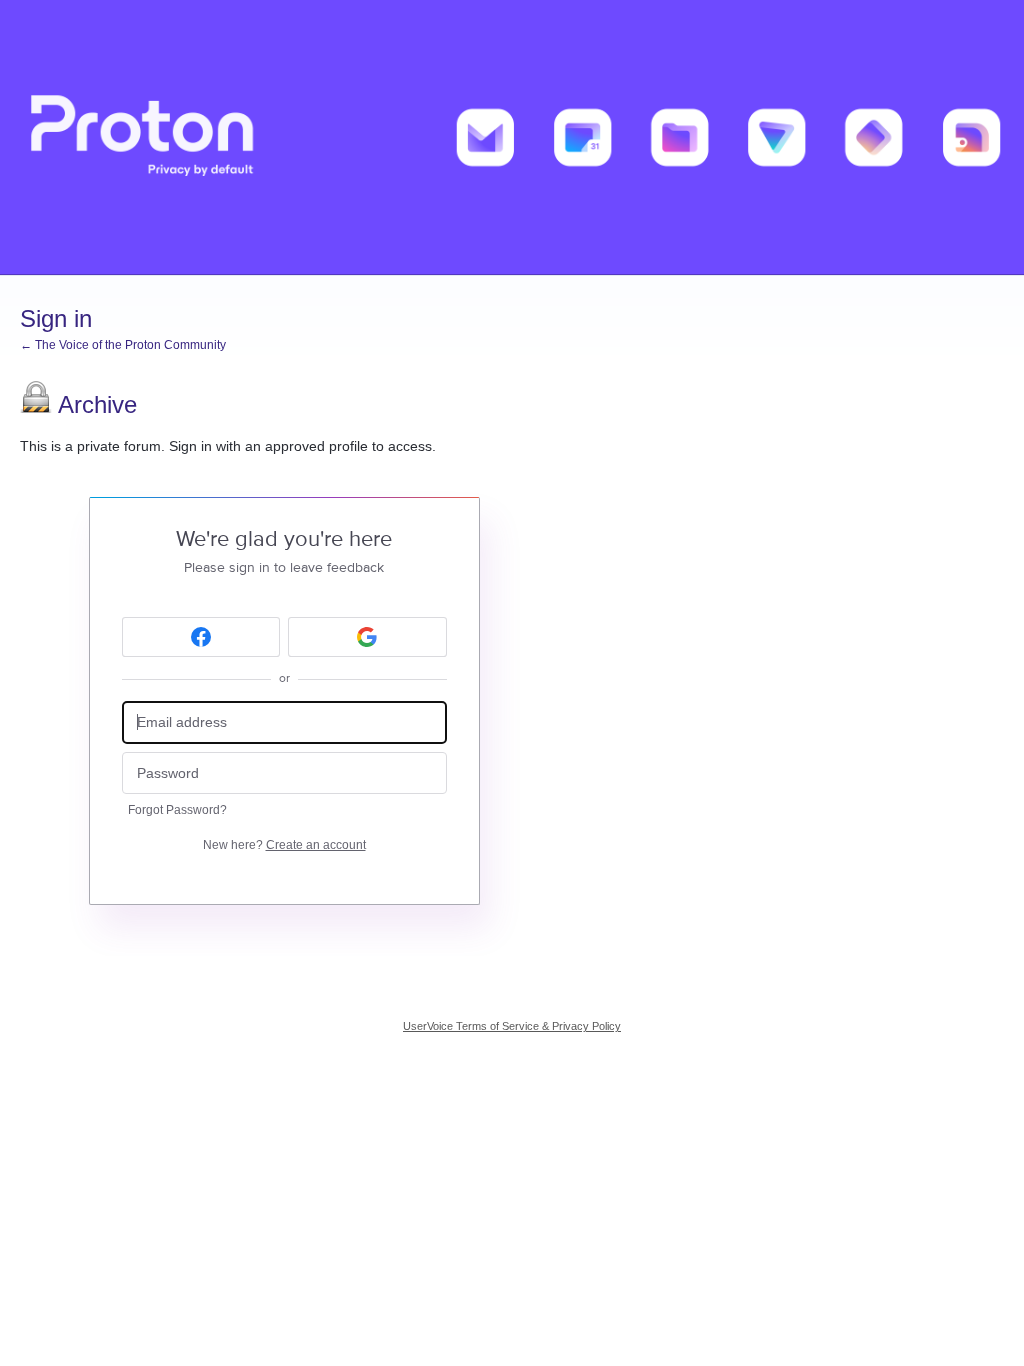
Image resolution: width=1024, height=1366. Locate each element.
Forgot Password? (177, 810)
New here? (284, 845)
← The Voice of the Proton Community (123, 345)
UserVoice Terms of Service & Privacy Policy (512, 1026)
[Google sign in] (367, 637)
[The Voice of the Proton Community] (512, 137)
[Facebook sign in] (201, 637)
